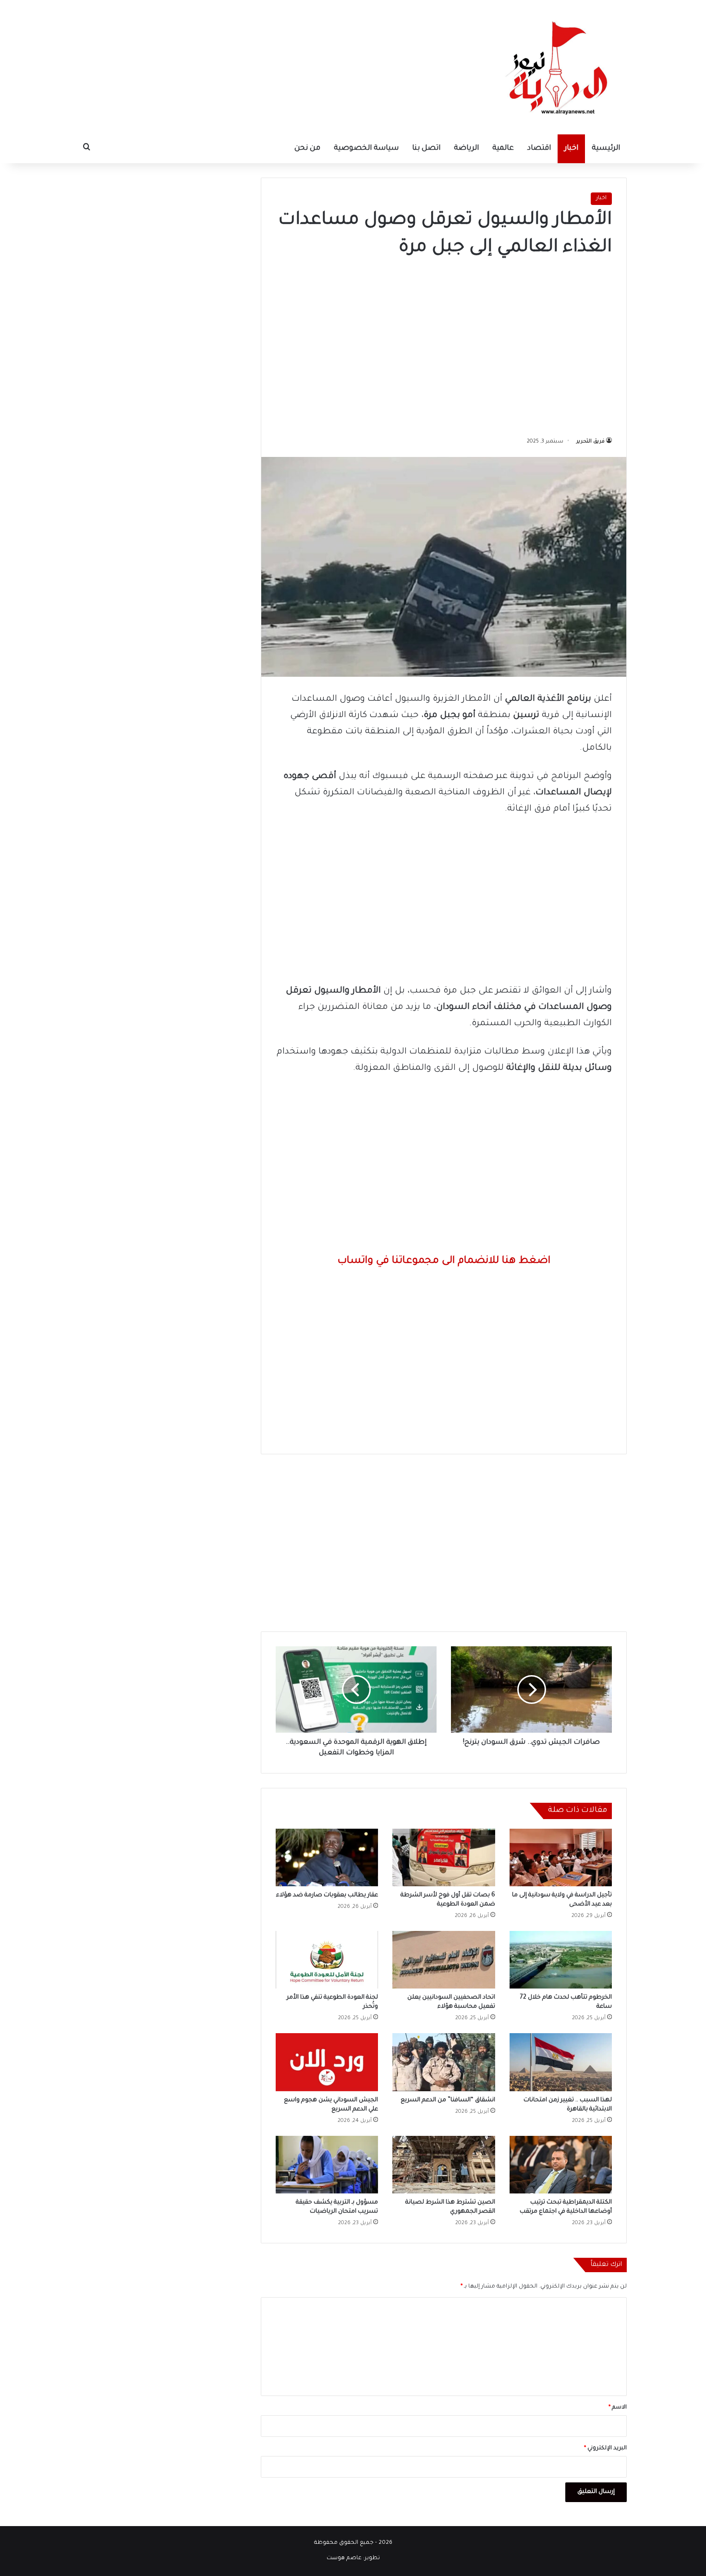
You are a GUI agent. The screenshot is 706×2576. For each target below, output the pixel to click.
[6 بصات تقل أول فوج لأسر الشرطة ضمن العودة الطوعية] (444, 1857)
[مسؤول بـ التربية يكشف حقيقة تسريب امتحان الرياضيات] (327, 2165)
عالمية (503, 149)
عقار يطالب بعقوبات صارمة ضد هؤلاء (327, 1895)
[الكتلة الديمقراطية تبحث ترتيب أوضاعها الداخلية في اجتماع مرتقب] (561, 2165)
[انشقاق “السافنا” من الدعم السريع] (444, 2062)
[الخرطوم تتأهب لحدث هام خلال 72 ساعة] (561, 1960)
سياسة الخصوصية (366, 149)
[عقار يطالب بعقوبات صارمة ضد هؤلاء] (327, 1857)
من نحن (307, 149)
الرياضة (466, 149)
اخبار (571, 149)
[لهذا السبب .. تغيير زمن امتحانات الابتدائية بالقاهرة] (561, 2062)
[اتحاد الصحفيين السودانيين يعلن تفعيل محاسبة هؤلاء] (444, 1960)
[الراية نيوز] (560, 67)
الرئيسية (606, 149)
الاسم (618, 2408)
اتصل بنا (426, 149)
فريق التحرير (590, 442)
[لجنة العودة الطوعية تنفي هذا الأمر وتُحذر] (327, 1960)
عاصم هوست (344, 2558)
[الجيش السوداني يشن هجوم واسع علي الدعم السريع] (327, 2062)
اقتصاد (539, 149)
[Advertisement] (444, 344)
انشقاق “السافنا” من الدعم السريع (448, 2100)
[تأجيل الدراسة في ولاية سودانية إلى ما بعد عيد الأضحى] (561, 1857)
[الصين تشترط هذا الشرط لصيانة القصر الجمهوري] (444, 2165)
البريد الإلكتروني (605, 2449)
